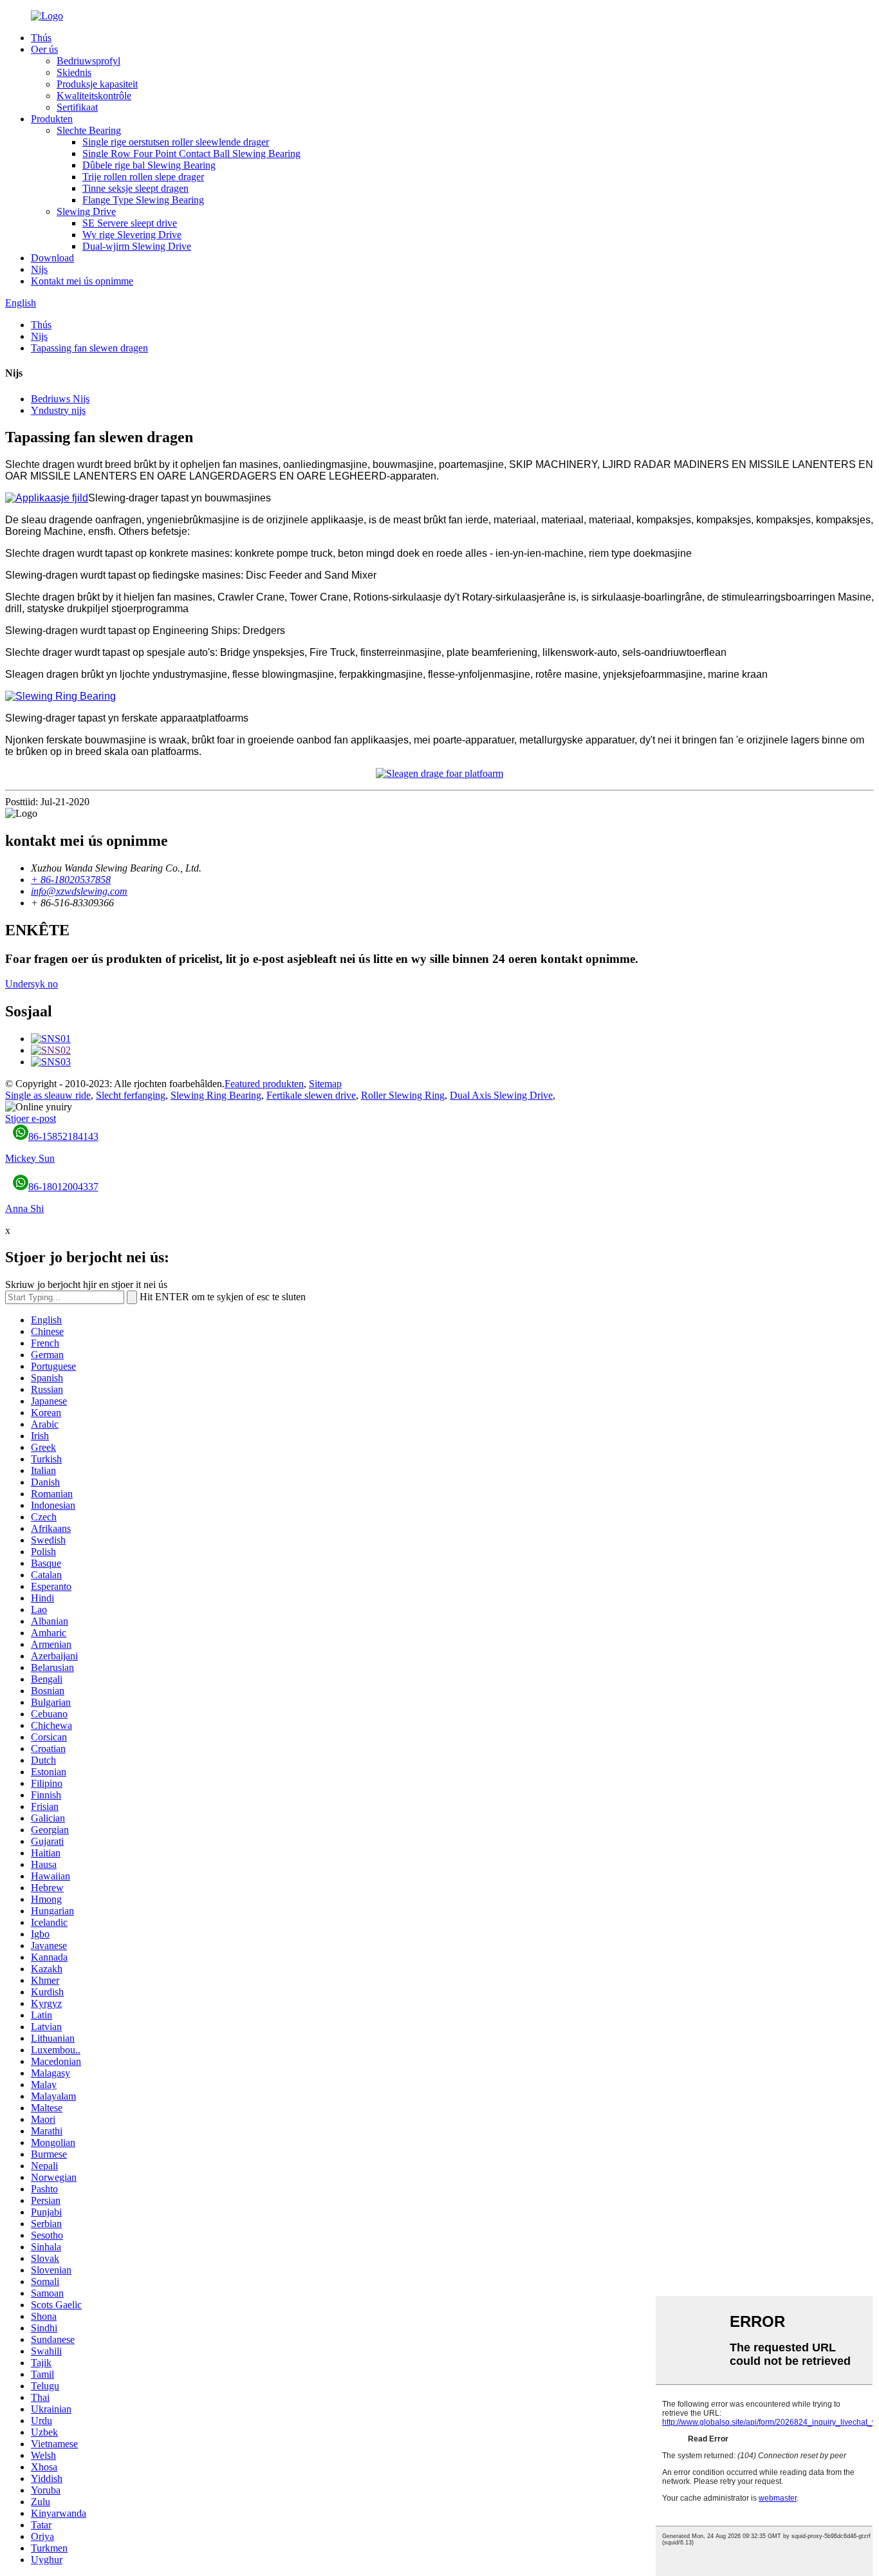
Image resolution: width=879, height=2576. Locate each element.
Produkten (52, 119)
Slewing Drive (86, 211)
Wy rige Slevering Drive (132, 235)
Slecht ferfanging (131, 1095)
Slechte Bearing (89, 130)
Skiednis (74, 72)
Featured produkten (264, 1084)
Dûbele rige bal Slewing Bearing (149, 165)
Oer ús (44, 49)
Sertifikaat (77, 107)
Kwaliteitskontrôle (94, 96)
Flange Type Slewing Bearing (143, 200)
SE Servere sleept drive (130, 223)
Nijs (39, 269)
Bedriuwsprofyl (88, 61)
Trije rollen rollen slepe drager (143, 177)
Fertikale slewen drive (311, 1095)
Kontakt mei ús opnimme (82, 281)
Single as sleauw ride (48, 1095)
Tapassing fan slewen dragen (89, 348)
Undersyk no (32, 984)
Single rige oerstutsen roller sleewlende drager (176, 142)
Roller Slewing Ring (403, 1095)
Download (52, 258)
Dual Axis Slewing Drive (501, 1095)
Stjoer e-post (31, 1118)
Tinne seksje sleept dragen (135, 188)
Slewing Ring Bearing (216, 1095)
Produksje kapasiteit (97, 84)
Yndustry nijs (58, 410)
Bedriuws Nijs (60, 399)
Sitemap (325, 1084)
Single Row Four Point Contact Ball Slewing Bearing (191, 154)
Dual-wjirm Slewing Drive (137, 246)
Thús (41, 38)
